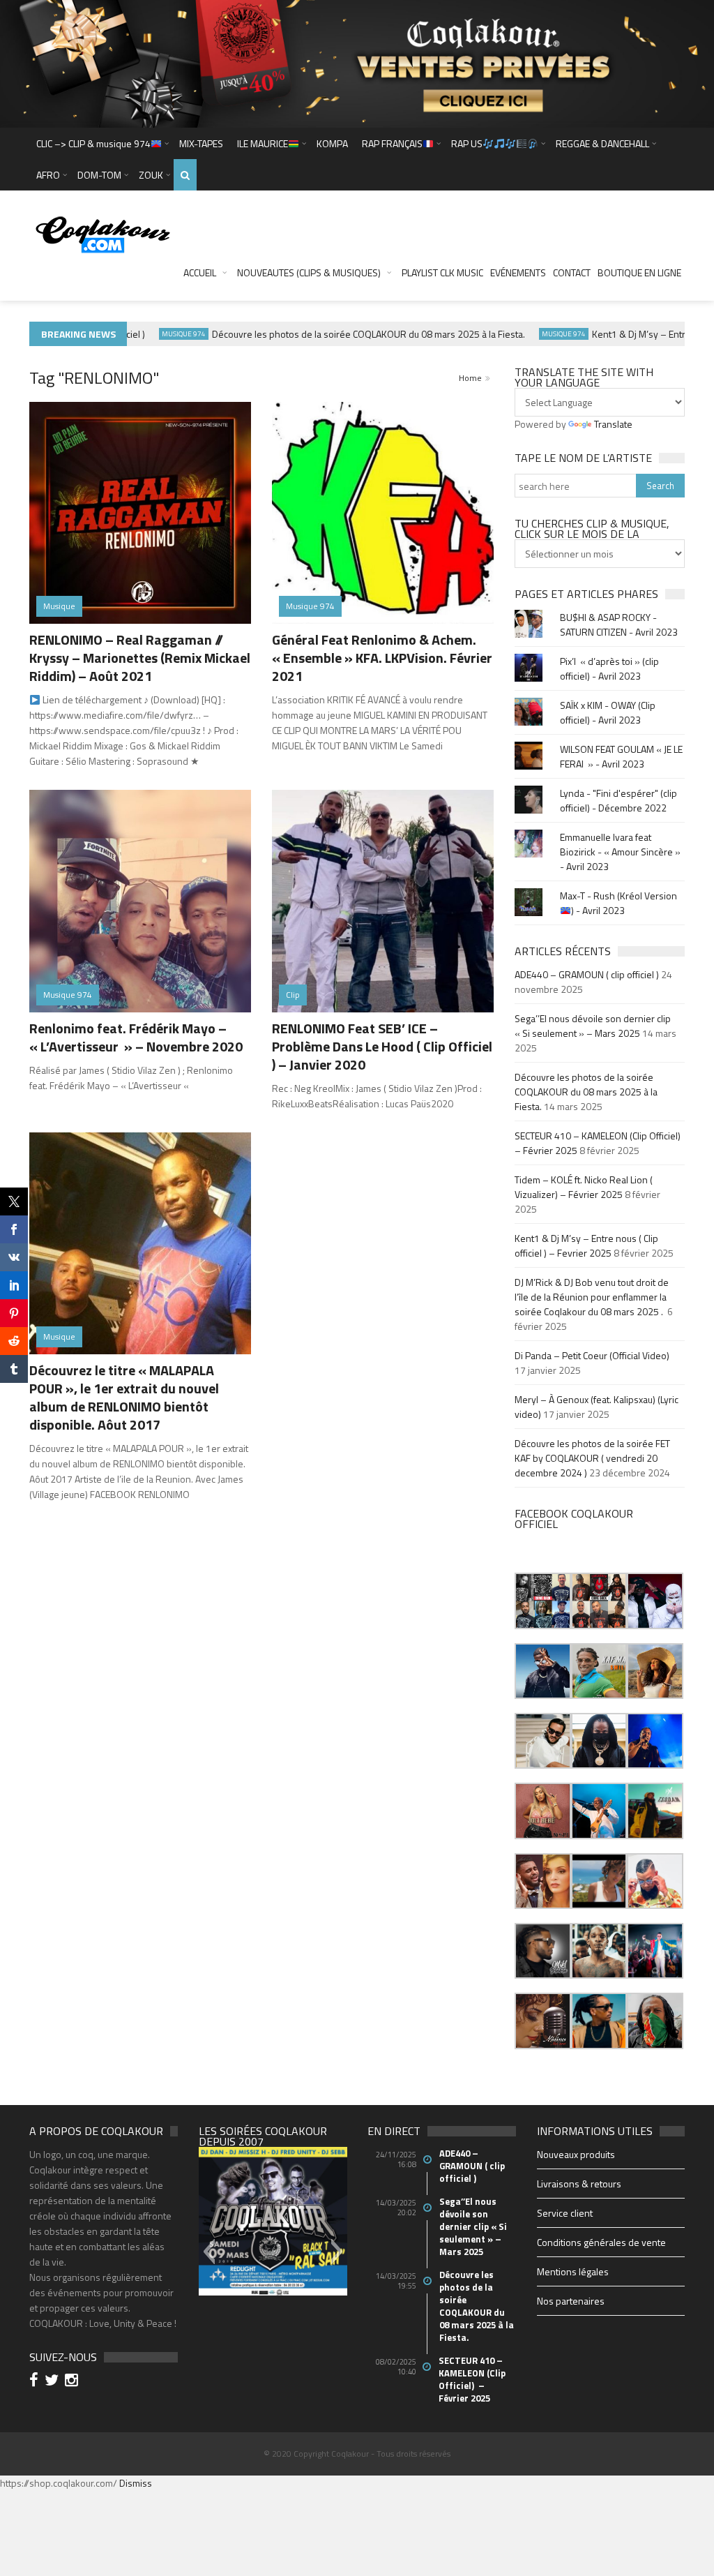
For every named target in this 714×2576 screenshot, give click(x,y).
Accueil (200, 272)
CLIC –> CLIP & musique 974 (93, 143)
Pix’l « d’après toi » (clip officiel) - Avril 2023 (609, 668)
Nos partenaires (571, 2301)
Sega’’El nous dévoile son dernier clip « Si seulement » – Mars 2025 (593, 1026)
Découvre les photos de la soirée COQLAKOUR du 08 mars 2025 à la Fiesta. (339, 334)
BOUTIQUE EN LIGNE (639, 272)
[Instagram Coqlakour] (74, 2382)
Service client (565, 2213)
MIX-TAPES (201, 143)
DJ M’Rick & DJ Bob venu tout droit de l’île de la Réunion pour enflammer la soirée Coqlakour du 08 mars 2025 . (592, 1297)
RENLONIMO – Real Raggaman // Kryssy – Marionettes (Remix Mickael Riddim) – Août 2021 (140, 658)
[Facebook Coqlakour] (36, 2382)
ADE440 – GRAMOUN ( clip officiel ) (587, 974)
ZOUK (151, 175)
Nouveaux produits (576, 2154)
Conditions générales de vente (601, 2242)
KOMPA (332, 143)
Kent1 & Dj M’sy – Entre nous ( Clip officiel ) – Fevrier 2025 (586, 1245)
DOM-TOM (99, 175)
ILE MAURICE (263, 143)
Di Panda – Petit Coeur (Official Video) (593, 1355)
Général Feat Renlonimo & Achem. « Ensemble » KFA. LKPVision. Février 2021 (382, 658)
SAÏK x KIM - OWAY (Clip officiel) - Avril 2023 (608, 712)
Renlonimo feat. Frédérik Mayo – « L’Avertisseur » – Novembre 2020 (136, 1037)
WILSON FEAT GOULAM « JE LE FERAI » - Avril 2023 (621, 756)
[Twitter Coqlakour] (54, 2382)
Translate (613, 424)
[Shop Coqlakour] (357, 62)
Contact (572, 272)
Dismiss (136, 2483)
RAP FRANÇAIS (392, 143)
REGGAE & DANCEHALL (602, 143)
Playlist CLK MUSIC (442, 272)
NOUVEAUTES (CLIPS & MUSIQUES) (309, 272)
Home (470, 378)
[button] (542, 1601)
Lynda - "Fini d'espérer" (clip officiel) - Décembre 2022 (618, 800)
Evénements (518, 272)
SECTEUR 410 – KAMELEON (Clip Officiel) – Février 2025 (472, 2379)
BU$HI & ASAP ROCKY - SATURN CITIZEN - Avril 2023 (619, 624)
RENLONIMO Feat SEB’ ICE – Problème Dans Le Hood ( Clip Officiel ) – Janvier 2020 (382, 1046)
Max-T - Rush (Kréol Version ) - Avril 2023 (618, 903)
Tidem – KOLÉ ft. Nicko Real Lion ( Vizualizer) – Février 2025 (584, 1187)
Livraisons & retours (579, 2184)
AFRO (48, 175)
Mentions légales (573, 2271)
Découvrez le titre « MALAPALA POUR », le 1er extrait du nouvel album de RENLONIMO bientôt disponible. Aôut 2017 (124, 1397)
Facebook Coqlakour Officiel (574, 1519)
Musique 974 (154, 334)
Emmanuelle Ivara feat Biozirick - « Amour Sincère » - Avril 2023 (620, 852)
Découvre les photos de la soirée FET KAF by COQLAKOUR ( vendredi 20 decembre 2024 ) (592, 1458)
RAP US (467, 143)
